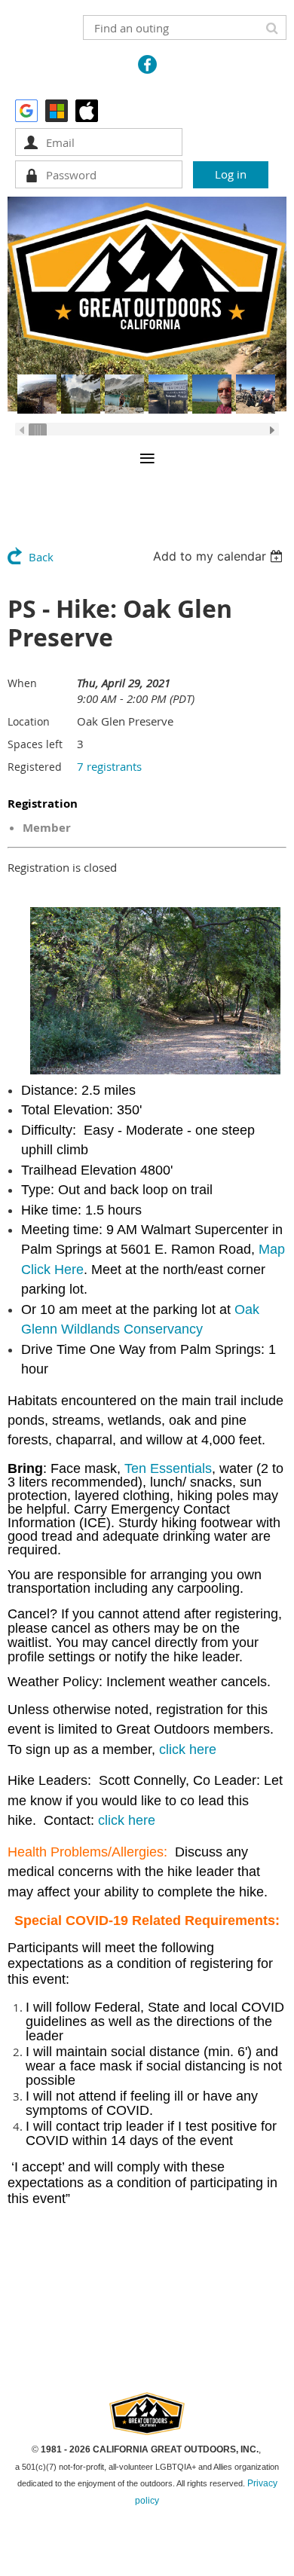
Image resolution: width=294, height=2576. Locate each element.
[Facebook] (147, 64)
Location (29, 721)
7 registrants (109, 766)
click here (188, 1749)
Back (41, 557)
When (22, 683)
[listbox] (220, 556)
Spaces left (35, 744)
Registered (35, 767)
